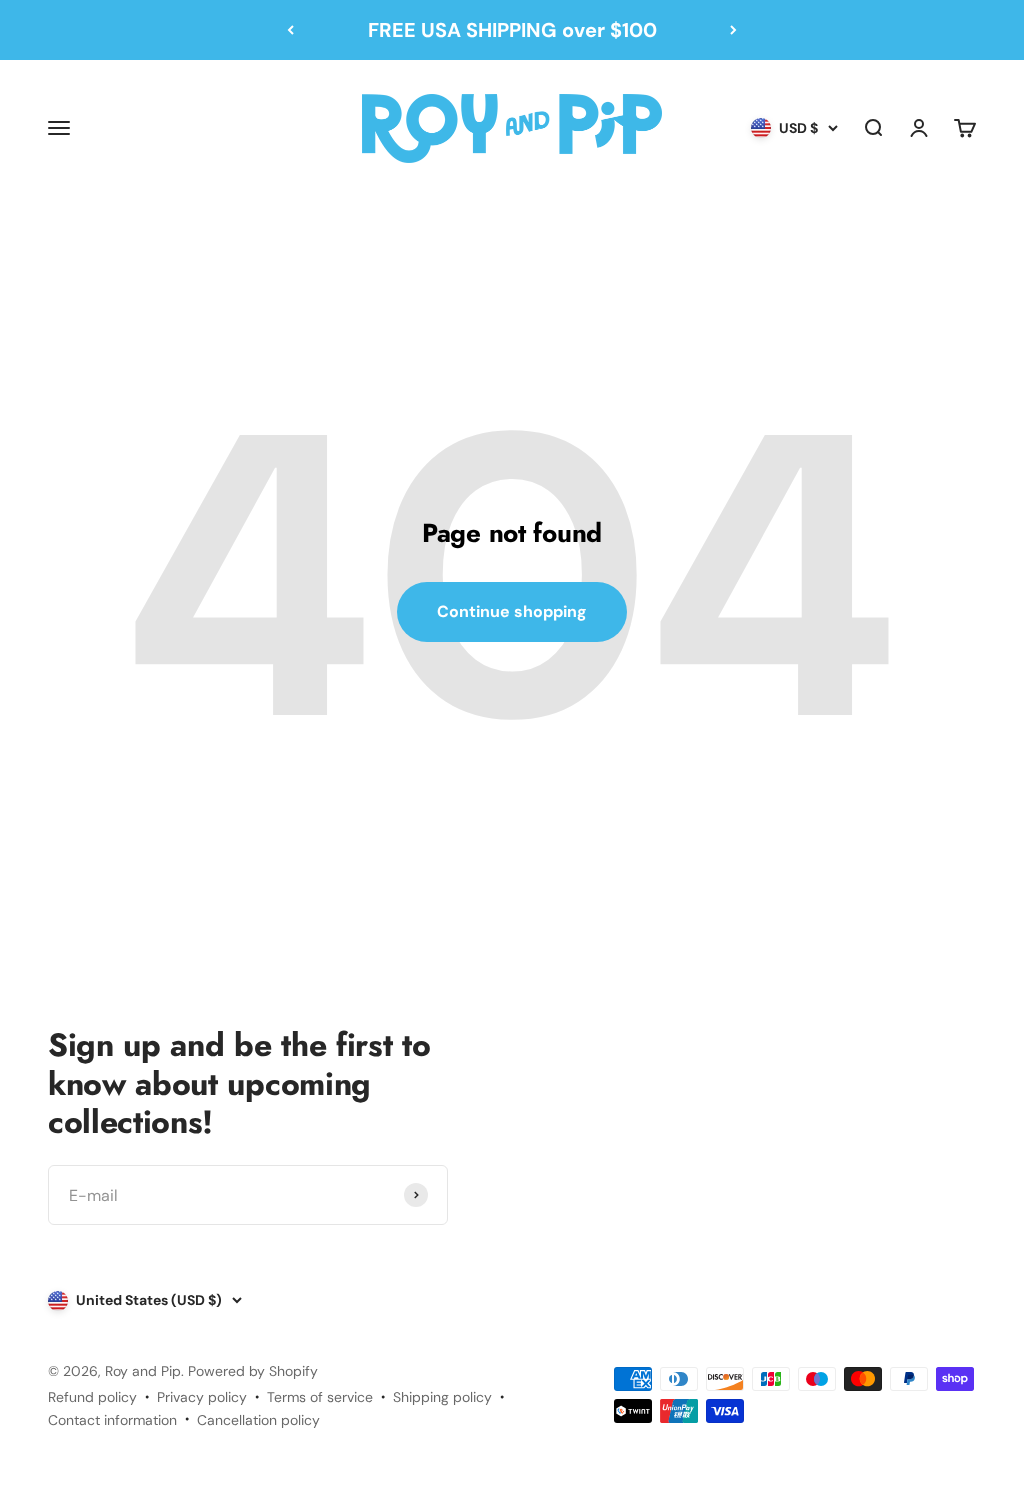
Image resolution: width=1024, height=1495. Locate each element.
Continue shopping (512, 611)
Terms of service (320, 1397)
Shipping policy (442, 1397)
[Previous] (290, 30)
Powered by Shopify (253, 1371)
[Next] (733, 30)
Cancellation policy (258, 1420)
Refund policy (92, 1397)
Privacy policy (202, 1397)
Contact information (112, 1420)
